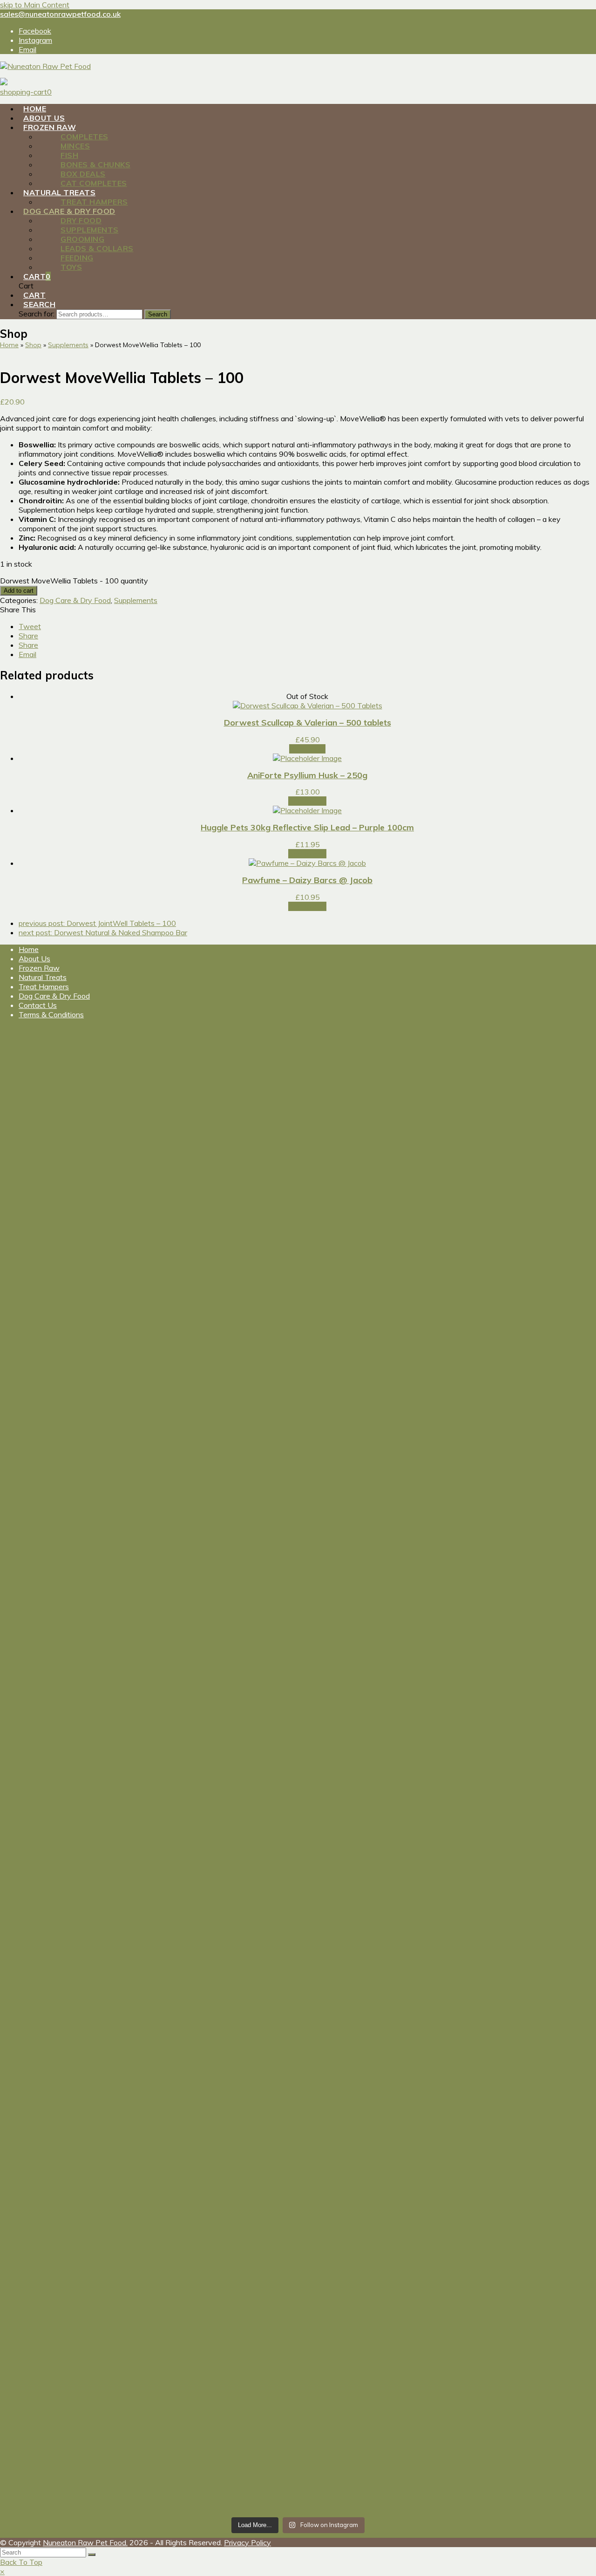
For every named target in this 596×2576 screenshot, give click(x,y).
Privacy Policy (247, 2542)
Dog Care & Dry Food (75, 600)
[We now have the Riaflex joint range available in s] (73, 2146)
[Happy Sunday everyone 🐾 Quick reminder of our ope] (373, 2185)
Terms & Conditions (51, 1014)
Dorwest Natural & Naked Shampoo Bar (103, 932)
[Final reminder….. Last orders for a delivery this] (223, 2183)
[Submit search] (92, 2555)
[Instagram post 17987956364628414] (373, 1615)
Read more (307, 749)
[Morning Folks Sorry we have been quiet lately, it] (223, 2001)
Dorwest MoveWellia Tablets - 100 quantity (74, 581)
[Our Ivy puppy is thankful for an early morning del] (373, 1946)
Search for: (37, 314)
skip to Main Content (35, 5)
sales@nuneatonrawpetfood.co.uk (60, 14)
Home (29, 949)
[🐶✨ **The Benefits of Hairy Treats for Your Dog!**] (73, 1754)
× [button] (2, 2571)
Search (158, 314)
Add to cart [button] (307, 801)
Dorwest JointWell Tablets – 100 (97, 923)
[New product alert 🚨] (223, 1200)
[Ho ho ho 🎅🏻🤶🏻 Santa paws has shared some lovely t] (73, 1936)
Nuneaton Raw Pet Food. (85, 2542)
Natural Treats (43, 977)
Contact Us (38, 1005)
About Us (34, 959)
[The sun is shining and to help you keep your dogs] (73, 2374)
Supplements (136, 600)
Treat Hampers (44, 987)
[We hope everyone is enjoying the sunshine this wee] (373, 1302)
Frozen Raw (39, 968)
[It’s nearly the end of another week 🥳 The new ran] (373, 2425)
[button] (30, 626)
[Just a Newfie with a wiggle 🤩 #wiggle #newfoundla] (223, 1633)
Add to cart (19, 591)
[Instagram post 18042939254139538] (73, 1200)
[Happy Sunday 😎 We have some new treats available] (223, 2393)
